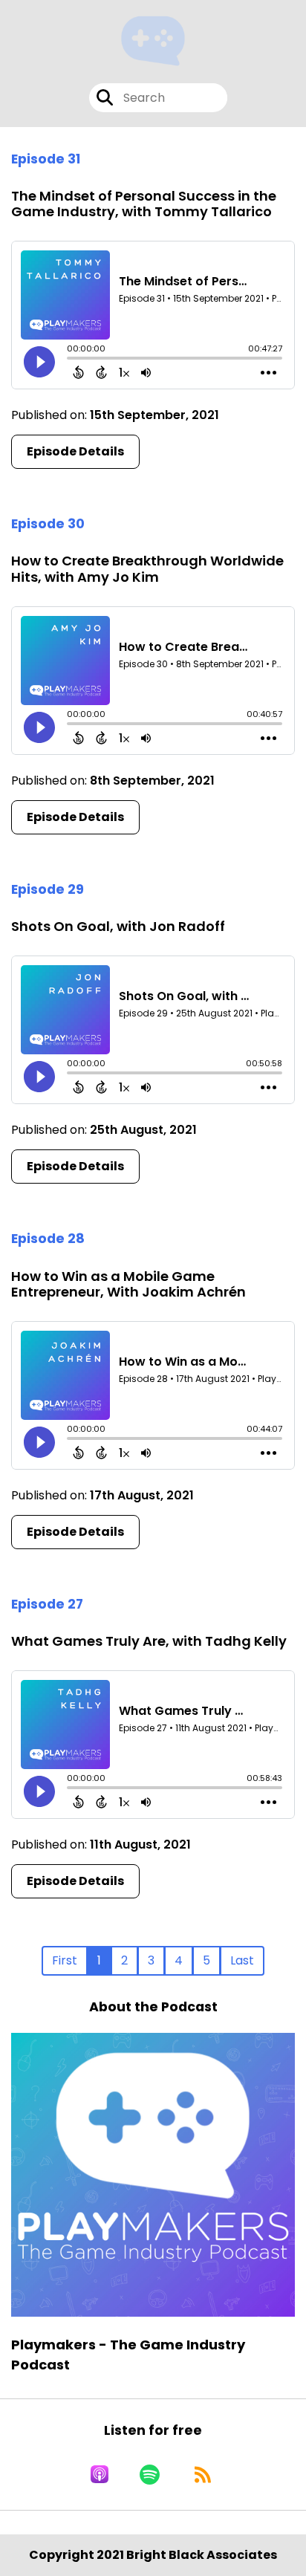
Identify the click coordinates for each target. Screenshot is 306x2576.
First (65, 1960)
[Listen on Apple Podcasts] (100, 2474)
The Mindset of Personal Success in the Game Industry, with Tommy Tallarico (144, 204)
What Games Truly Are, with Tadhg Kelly (149, 1641)
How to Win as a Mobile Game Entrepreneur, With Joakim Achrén (128, 1284)
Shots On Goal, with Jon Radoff (118, 926)
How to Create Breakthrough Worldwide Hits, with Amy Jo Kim (147, 569)
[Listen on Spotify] (150, 2474)
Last (242, 1960)
